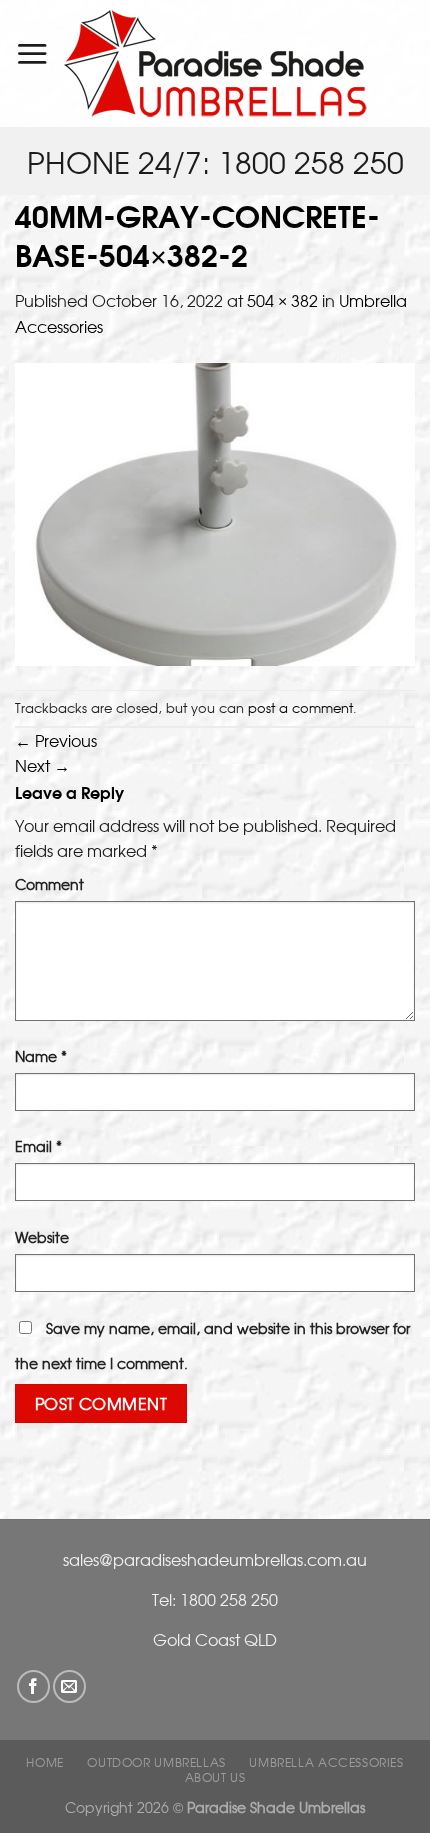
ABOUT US (215, 1777)
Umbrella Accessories (326, 1762)
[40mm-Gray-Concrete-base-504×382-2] (215, 513)
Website (42, 1236)
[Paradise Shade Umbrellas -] (215, 63)
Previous (56, 740)
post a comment (300, 707)
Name (41, 1055)
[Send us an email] (69, 1686)
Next (42, 765)
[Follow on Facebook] (33, 1686)
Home (44, 1762)
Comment (49, 883)
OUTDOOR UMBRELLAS (156, 1762)
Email (38, 1145)
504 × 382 (282, 300)
